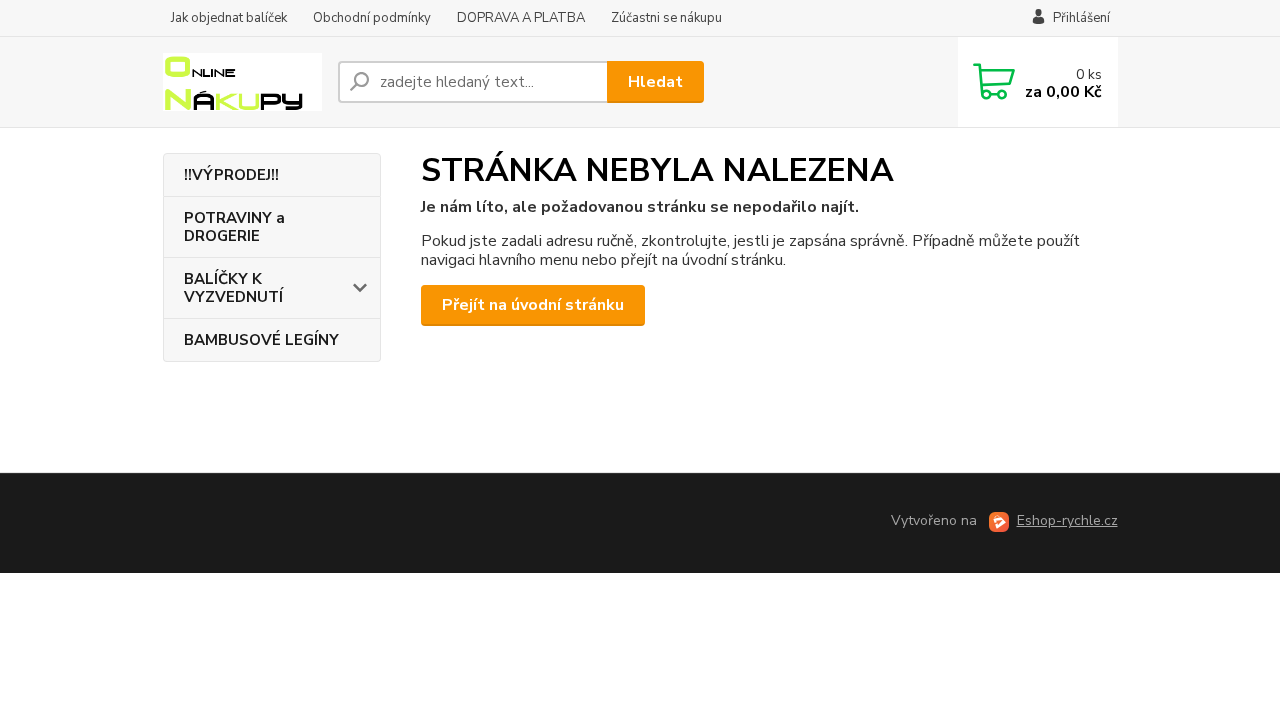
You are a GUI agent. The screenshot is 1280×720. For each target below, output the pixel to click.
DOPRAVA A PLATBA (521, 18)
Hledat (655, 82)
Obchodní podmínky (372, 18)
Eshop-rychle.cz (1067, 520)
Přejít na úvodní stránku (533, 305)
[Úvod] (242, 82)
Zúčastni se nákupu (666, 18)
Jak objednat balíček (229, 18)
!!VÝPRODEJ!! (231, 175)
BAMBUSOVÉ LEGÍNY (261, 340)
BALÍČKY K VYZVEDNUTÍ (233, 288)
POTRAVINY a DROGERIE (234, 227)
